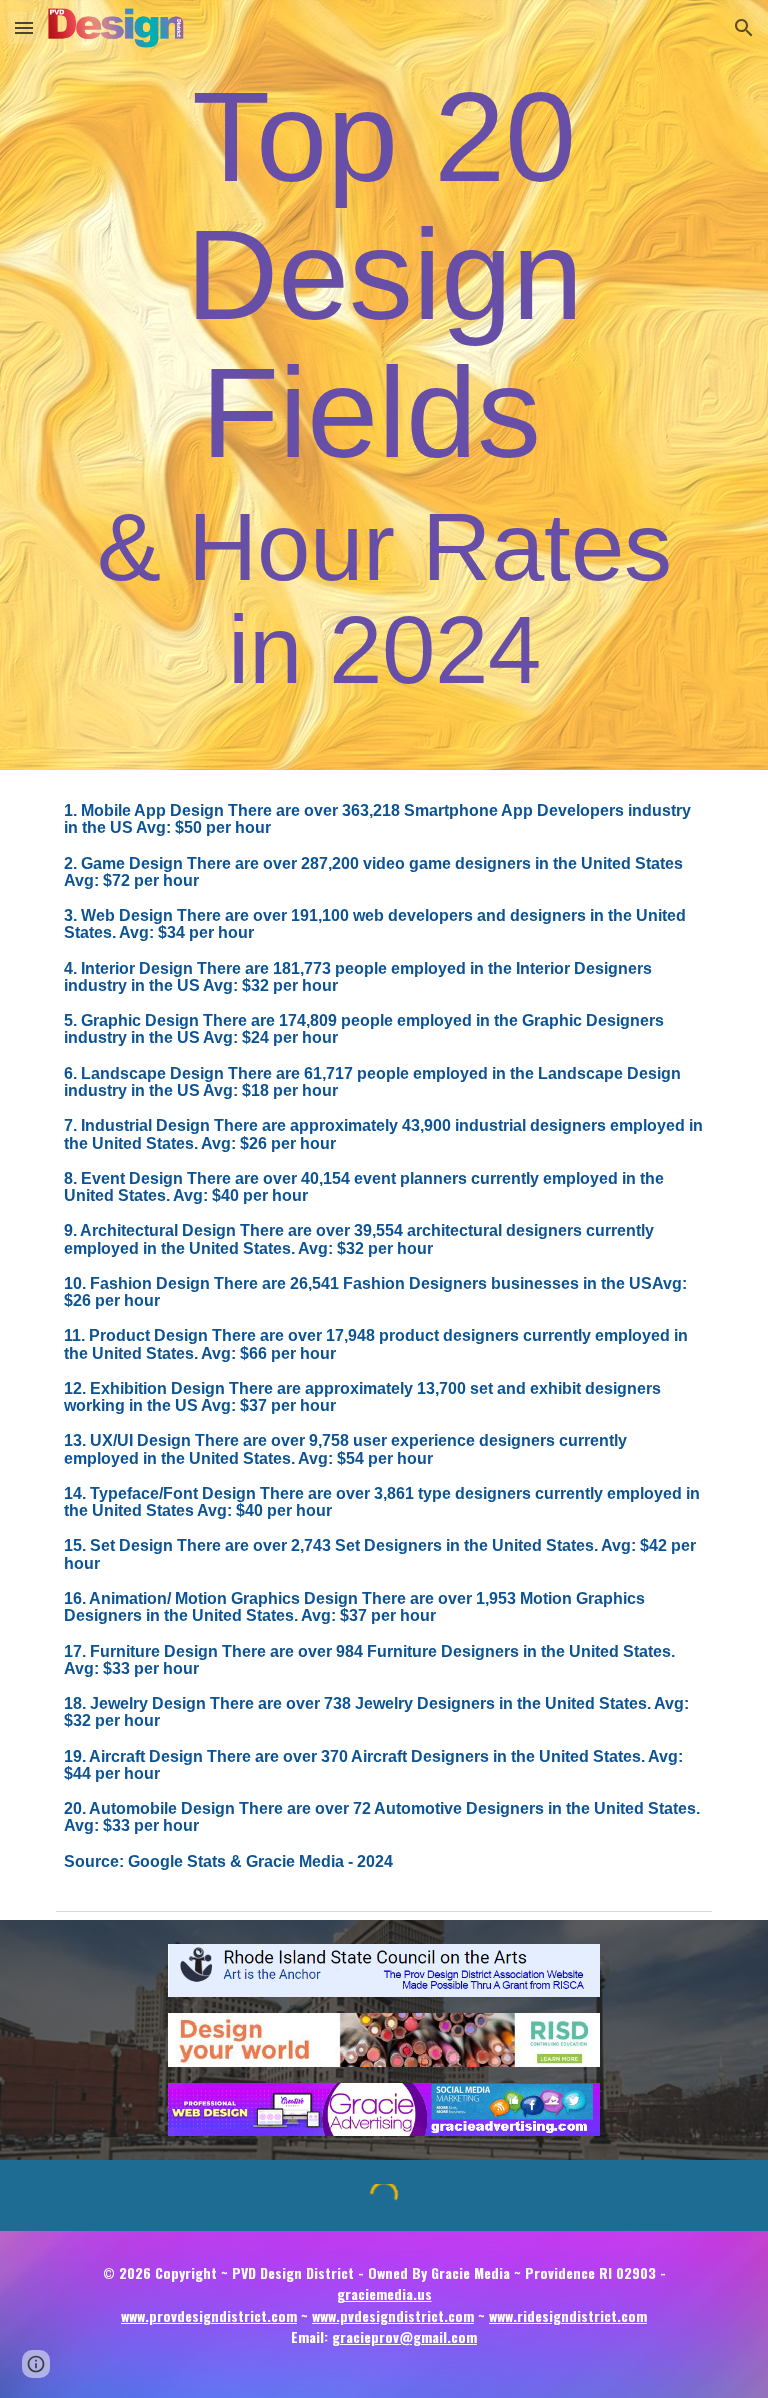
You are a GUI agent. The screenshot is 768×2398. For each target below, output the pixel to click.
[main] (383, 385)
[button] (24, 27)
